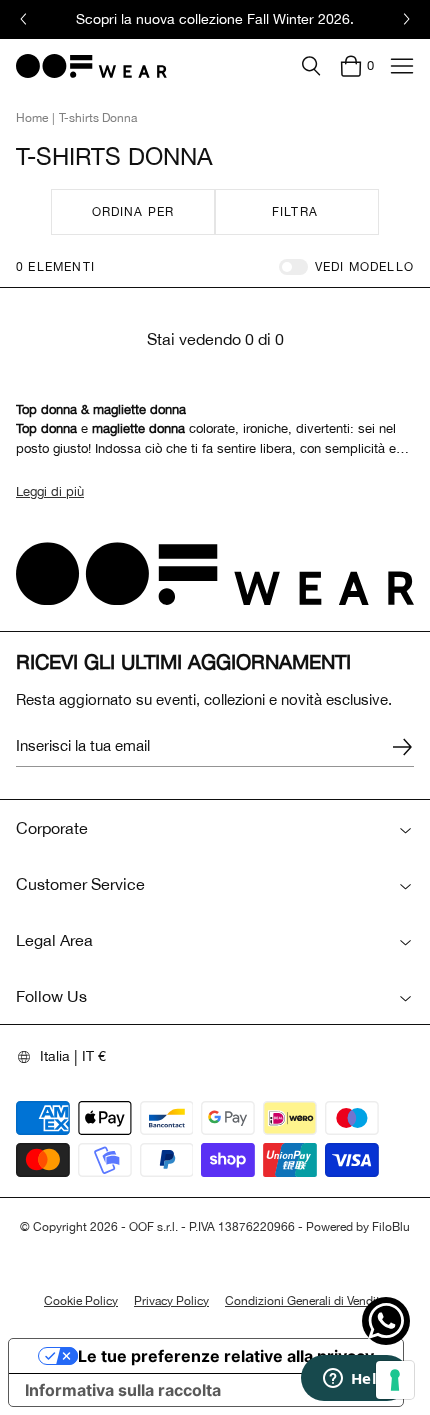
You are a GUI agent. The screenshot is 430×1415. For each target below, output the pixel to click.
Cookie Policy (81, 1301)
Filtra (295, 212)
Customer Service (80, 884)
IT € (94, 1056)
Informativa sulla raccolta (123, 1390)
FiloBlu (391, 1227)
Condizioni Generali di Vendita (305, 1301)
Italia (55, 1056)
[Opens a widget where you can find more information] (355, 1380)
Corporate (52, 828)
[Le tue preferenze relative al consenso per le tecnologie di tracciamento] (395, 1380)
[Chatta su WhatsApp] (386, 1321)
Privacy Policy (171, 1301)
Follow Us (51, 996)
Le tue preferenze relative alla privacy (226, 1356)
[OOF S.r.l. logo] (91, 66)
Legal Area (54, 940)
